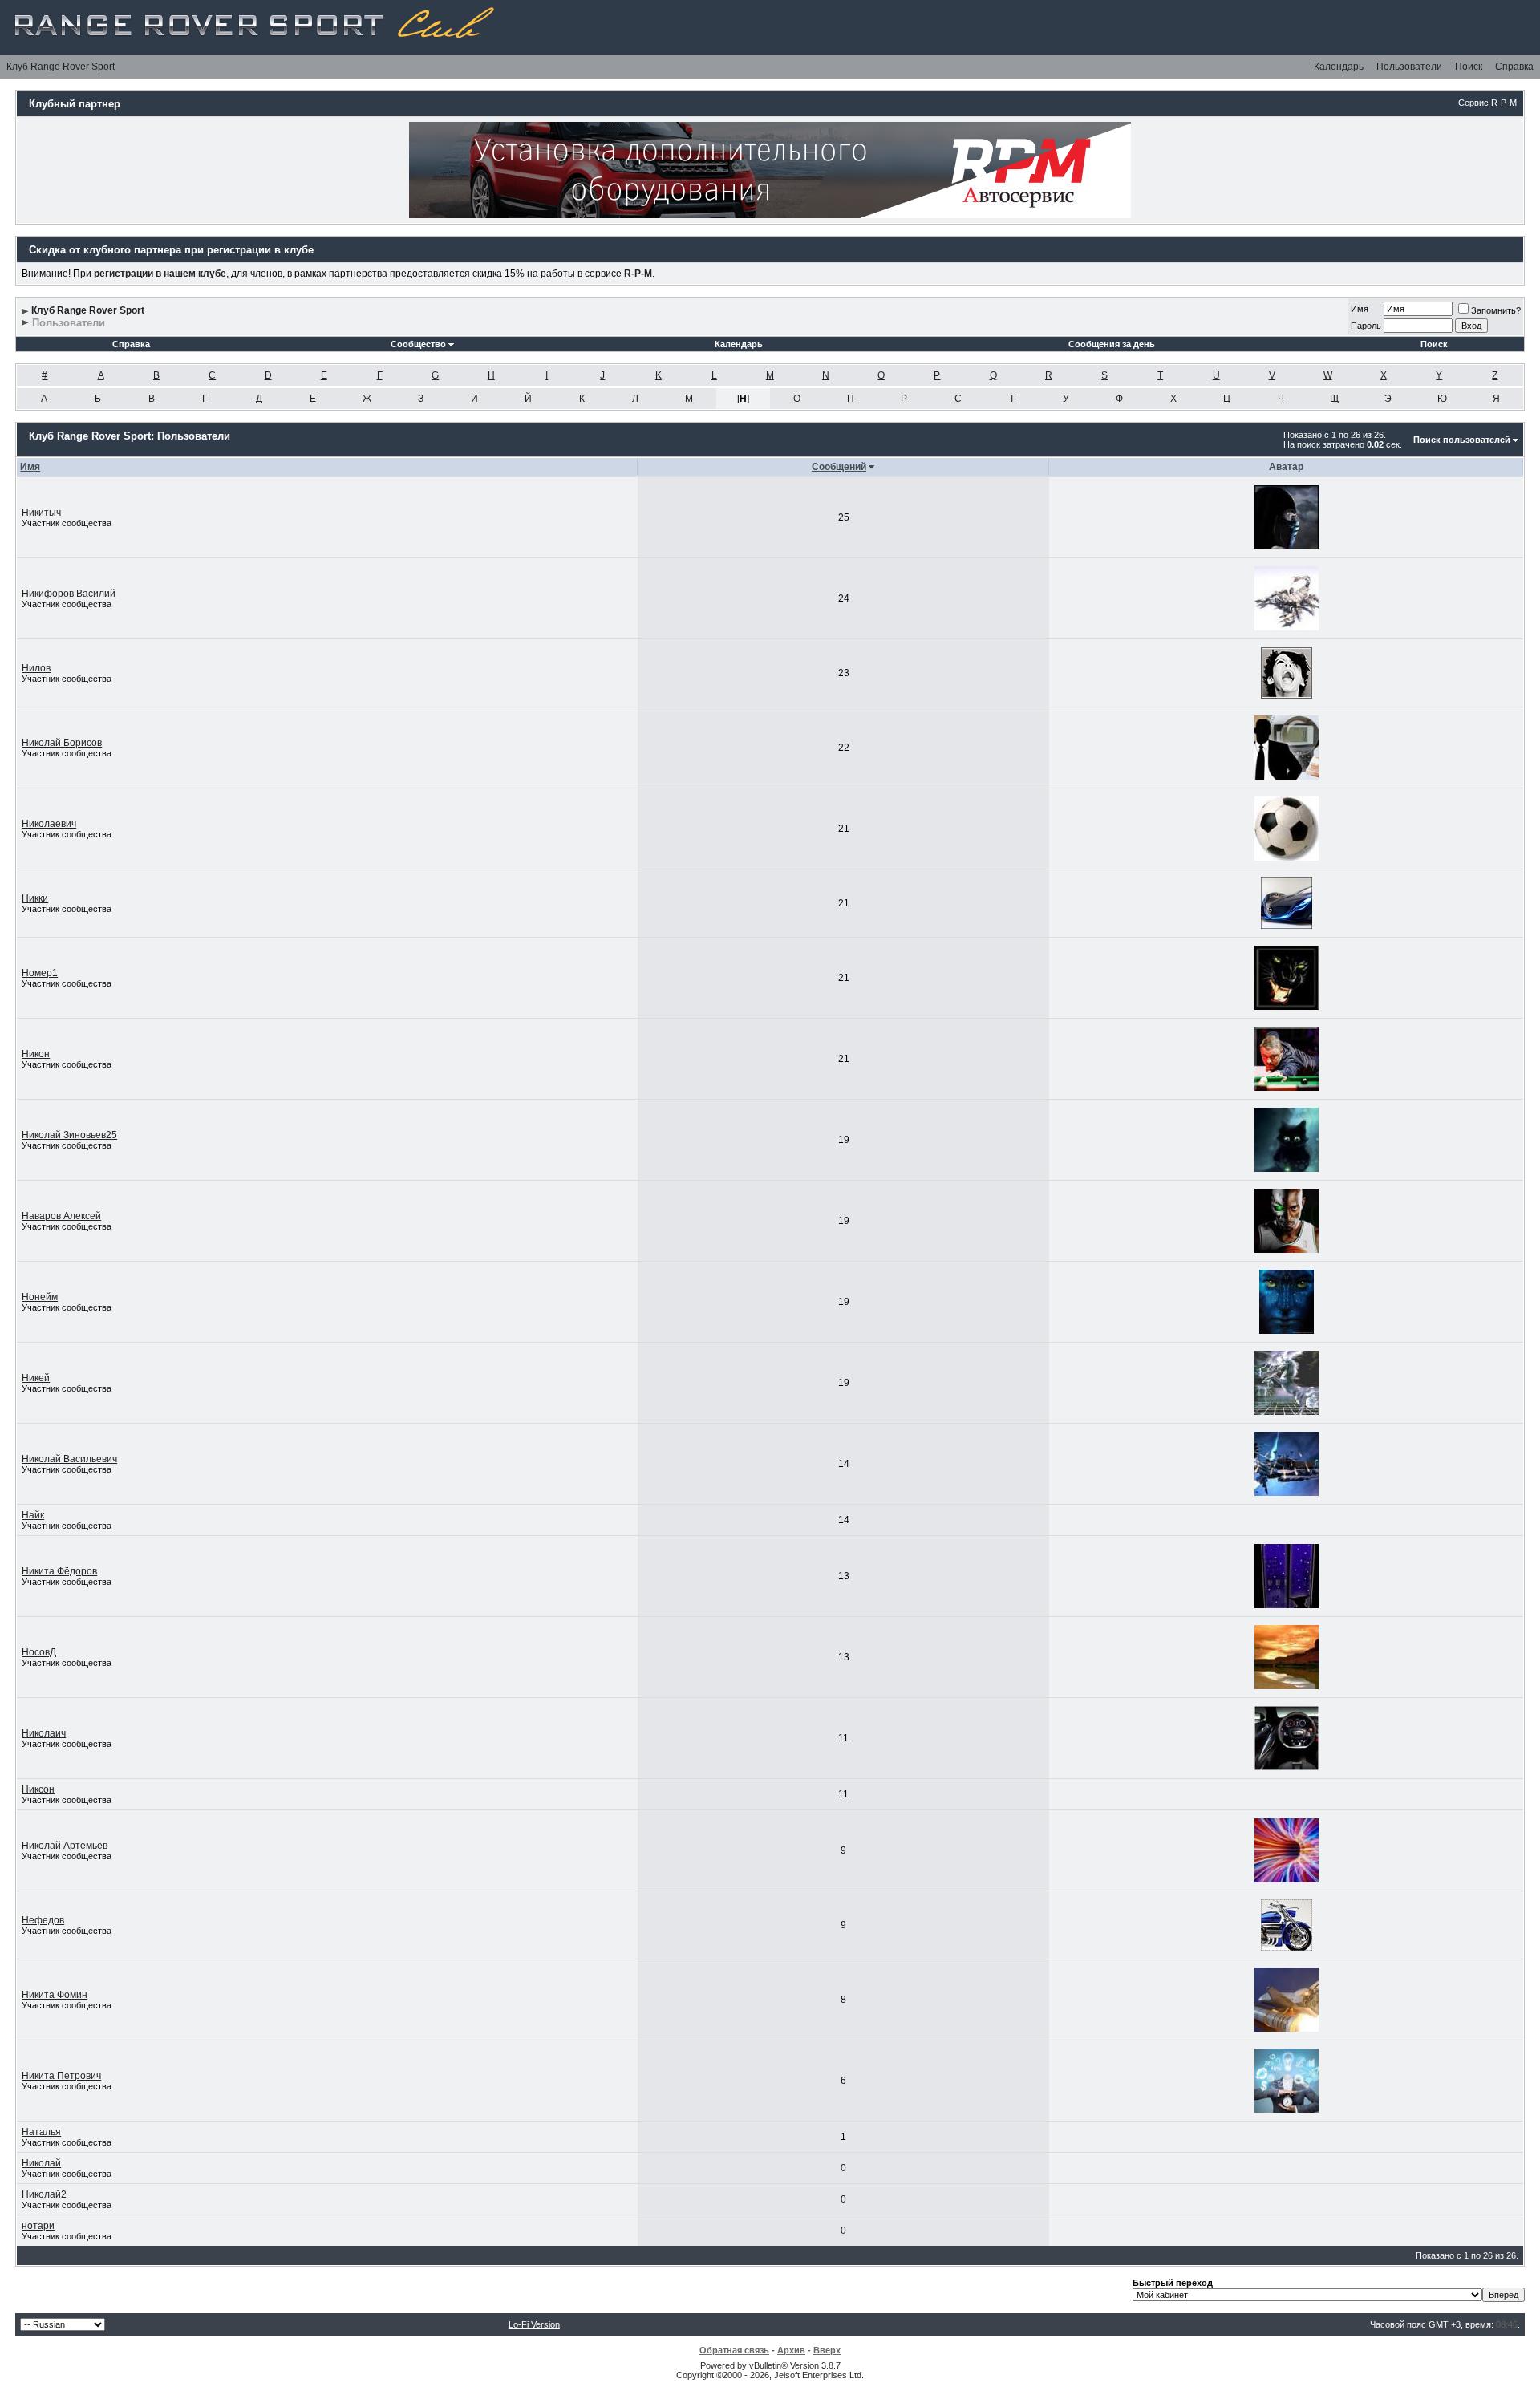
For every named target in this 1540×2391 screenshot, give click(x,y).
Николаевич (49, 824)
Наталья (41, 2132)
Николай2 (44, 2194)
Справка (1514, 67)
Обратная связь (734, 2350)
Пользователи (1409, 67)
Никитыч (41, 513)
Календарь (1339, 67)
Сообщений (839, 467)
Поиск (1469, 67)
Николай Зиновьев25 (69, 1135)
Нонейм (40, 1297)
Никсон (38, 1789)
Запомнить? (1496, 310)
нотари (38, 2226)
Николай (41, 2163)
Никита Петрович (61, 2076)
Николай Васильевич (69, 1459)
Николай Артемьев (65, 1846)
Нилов (36, 668)
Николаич (44, 1733)
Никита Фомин (55, 1995)
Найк (33, 1515)
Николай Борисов (62, 743)
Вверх (827, 2350)
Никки (35, 898)
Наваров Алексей (61, 1216)
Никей (36, 1378)
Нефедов (43, 1920)
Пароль (1366, 326)
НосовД (39, 1652)
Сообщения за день (1112, 344)
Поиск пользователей (1462, 440)
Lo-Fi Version (534, 2324)
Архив (791, 2350)
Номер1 (40, 973)
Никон (36, 1054)
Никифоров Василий (69, 594)
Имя (1360, 309)
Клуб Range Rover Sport (61, 67)
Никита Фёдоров (59, 1571)
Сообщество (418, 344)
